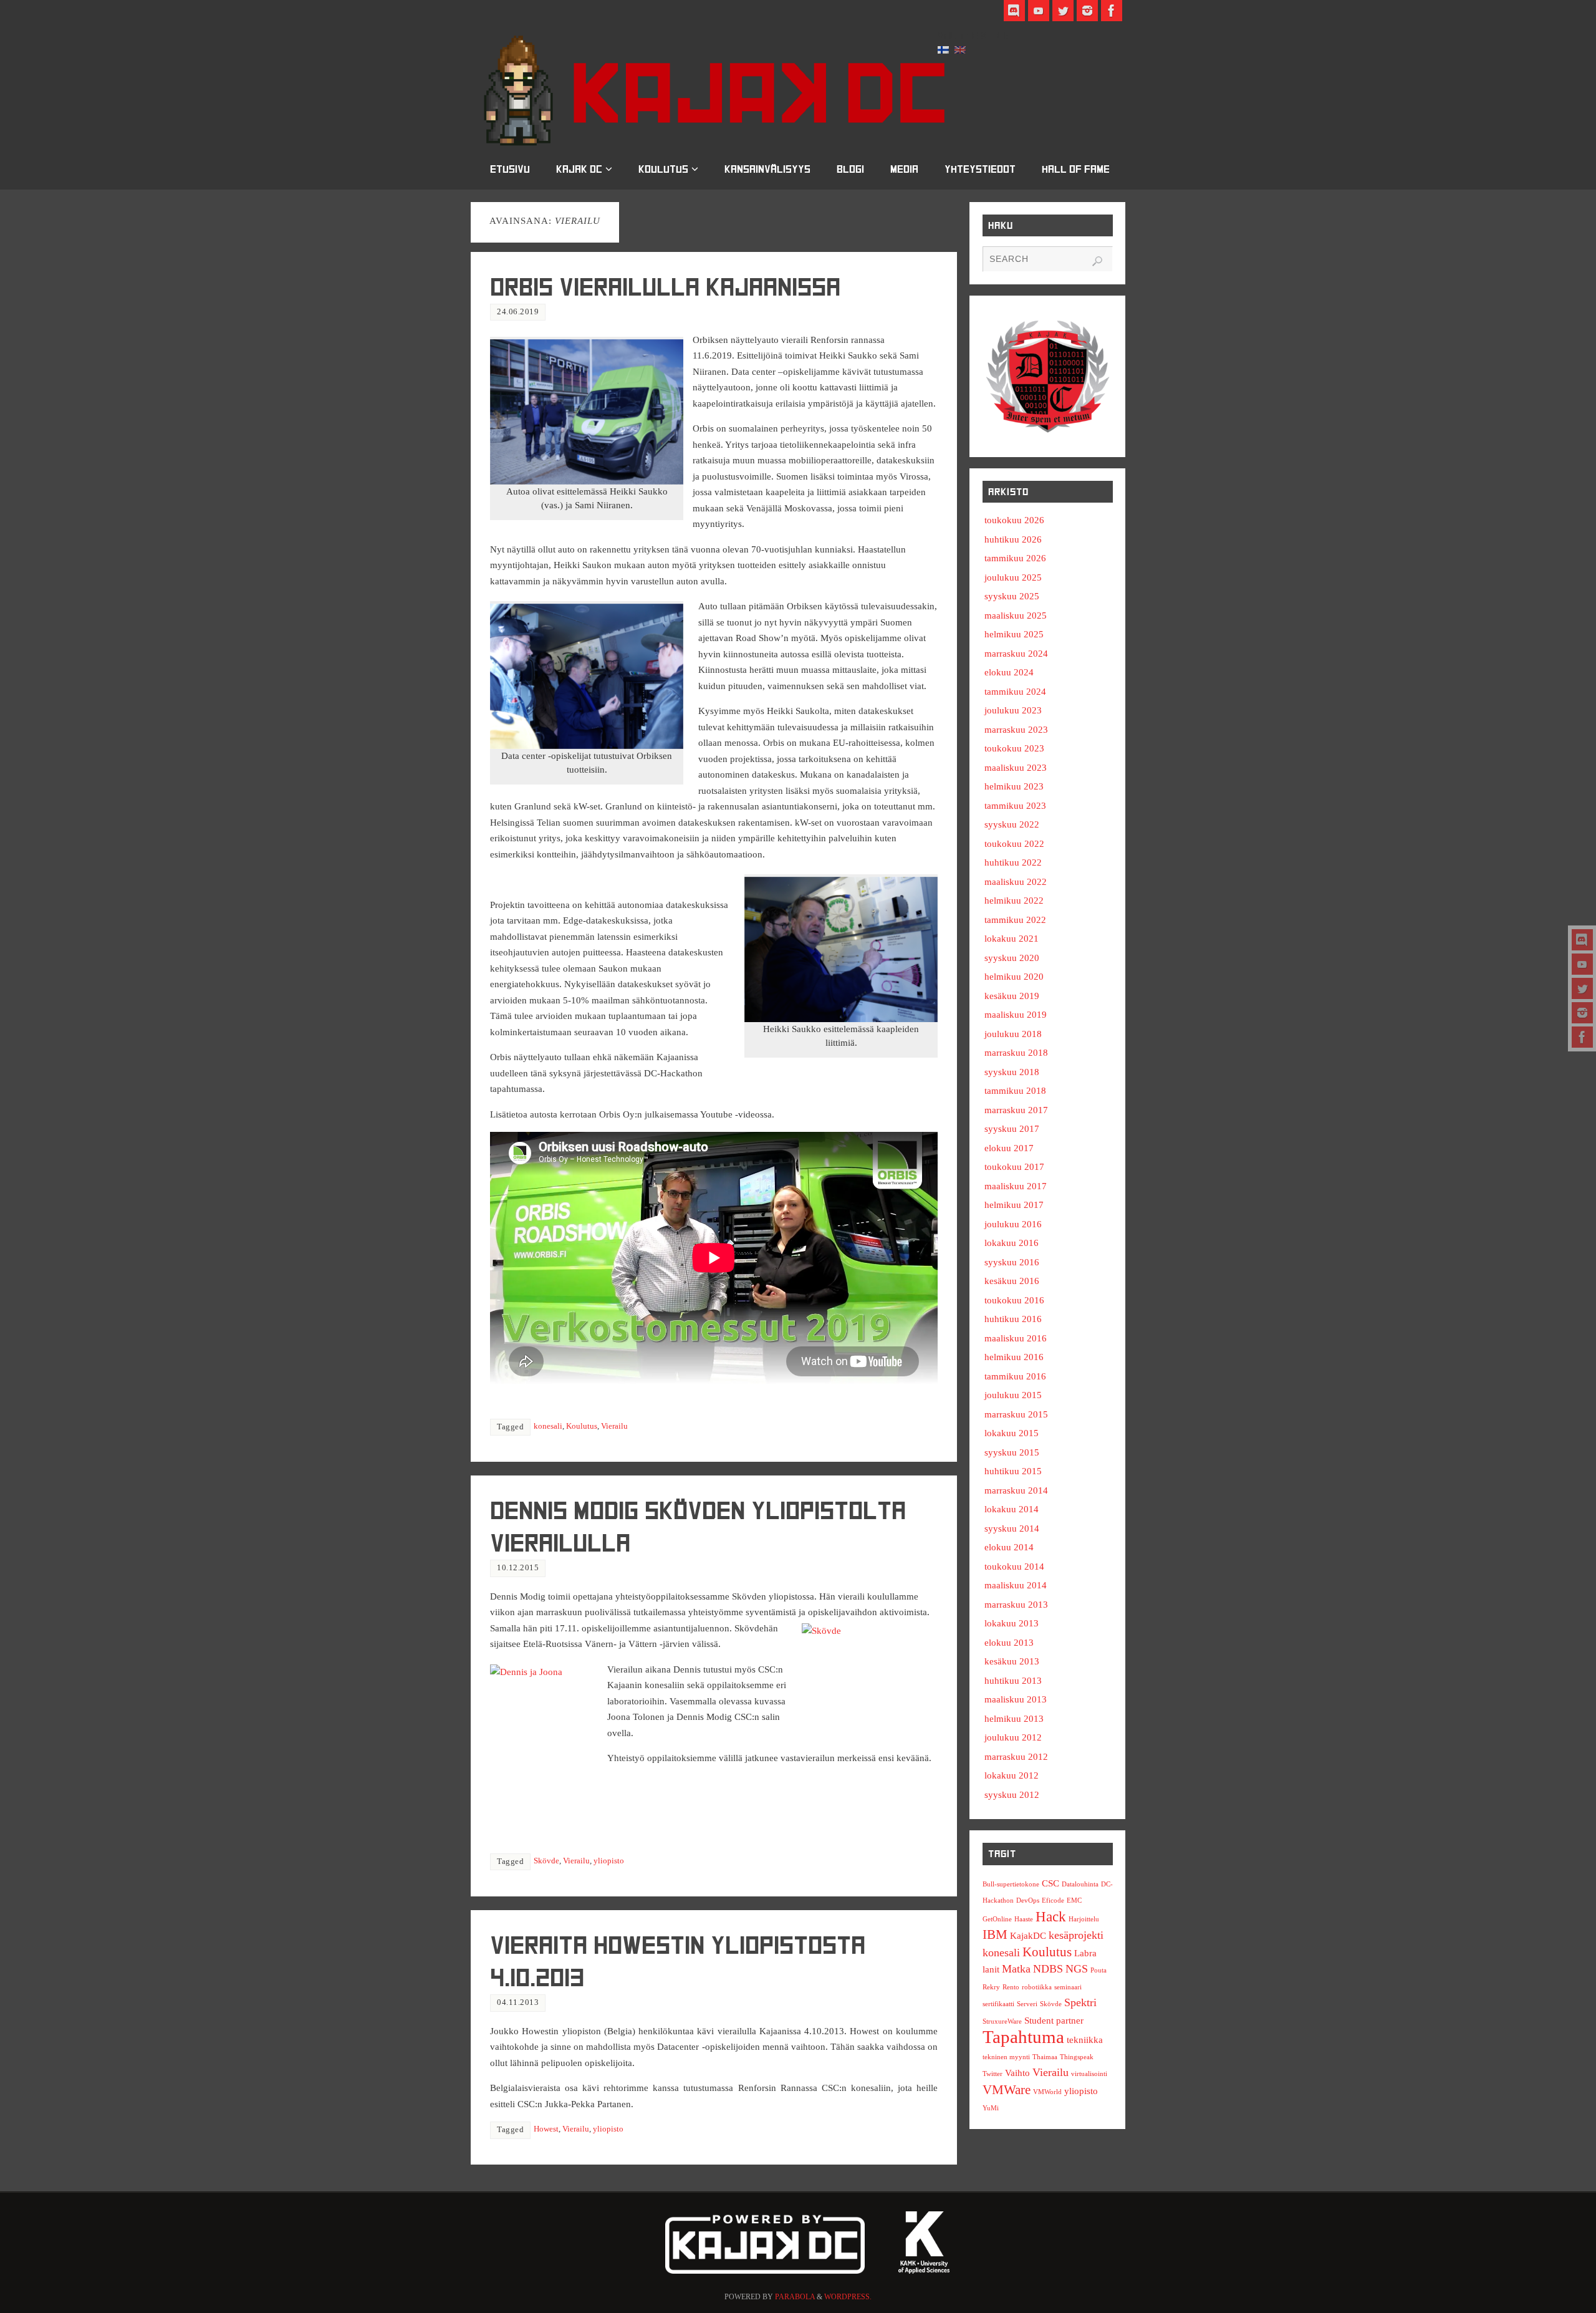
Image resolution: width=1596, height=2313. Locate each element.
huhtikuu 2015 (1013, 1471)
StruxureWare (1002, 2021)
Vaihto (1017, 2073)
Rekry (991, 1987)
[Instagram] (1582, 1013)
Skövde (546, 1861)
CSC (1050, 1883)
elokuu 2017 (1009, 1148)
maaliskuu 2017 (1016, 1186)
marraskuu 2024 (1016, 654)
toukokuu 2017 (1014, 1167)
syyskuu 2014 (1012, 1528)
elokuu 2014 (1009, 1547)
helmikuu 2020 (1014, 977)
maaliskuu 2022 (1016, 882)
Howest (546, 2129)
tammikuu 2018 (1015, 1091)
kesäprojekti (1076, 1935)
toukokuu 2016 (1014, 1300)
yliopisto (609, 1861)
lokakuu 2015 (1012, 1433)
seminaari (1068, 1987)
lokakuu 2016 (1012, 1243)
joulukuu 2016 (1013, 1224)
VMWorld (1047, 2092)
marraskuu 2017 (1016, 1110)
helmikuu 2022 (1014, 901)
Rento (1011, 1987)
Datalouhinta (1080, 1884)
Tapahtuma (1023, 2037)
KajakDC (1028, 1935)
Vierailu (614, 1426)
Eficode (1053, 1900)
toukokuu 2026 (1014, 520)
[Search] (1097, 261)
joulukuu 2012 (1013, 1737)
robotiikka (1037, 1987)
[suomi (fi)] (943, 49)
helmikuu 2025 (1014, 634)
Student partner (1054, 2020)
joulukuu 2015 (1013, 1395)
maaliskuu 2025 (1016, 616)
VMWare (1007, 2090)
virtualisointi (1089, 2074)
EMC (1074, 1900)
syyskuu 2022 (1012, 824)
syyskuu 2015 (1012, 1452)
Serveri (1027, 2004)
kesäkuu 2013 (1012, 1661)
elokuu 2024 (1009, 672)
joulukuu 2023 (1013, 710)
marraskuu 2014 (1016, 1490)
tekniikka (1085, 2040)
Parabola (795, 2297)
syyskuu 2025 (1012, 596)
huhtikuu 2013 (1013, 1681)
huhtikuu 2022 (1013, 862)
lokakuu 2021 (1012, 939)
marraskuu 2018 (1016, 1053)
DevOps (1028, 1900)
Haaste (1024, 1919)
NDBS (1048, 1969)
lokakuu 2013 (1012, 1623)
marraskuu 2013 (1016, 1605)
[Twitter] (1582, 988)
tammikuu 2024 (1015, 692)
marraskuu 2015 (1016, 1414)
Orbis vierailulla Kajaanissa (665, 287)
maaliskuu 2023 (1016, 768)
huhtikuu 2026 (1013, 539)
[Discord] (1582, 940)
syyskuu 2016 (1012, 1262)
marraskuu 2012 (1016, 1757)
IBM (995, 1934)
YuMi (991, 2108)
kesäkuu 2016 (1012, 1281)
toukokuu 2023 (1014, 748)
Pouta (1098, 1970)
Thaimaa (1045, 2057)
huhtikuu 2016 (1013, 1319)
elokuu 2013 (1009, 1643)
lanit (991, 1969)
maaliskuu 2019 (1016, 1015)
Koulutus (582, 1426)
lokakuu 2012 (1012, 1775)
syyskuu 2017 (1012, 1129)
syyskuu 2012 (1012, 1795)
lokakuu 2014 (1012, 1509)
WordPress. (848, 2297)
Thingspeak (1077, 2057)
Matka (1016, 1969)
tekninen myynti (1006, 2057)
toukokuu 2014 (1014, 1567)
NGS (1077, 1969)
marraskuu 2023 (1016, 730)
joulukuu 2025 (1013, 577)
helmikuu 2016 (1014, 1357)
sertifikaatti (998, 2004)
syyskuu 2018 (1012, 1072)
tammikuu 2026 (1015, 558)
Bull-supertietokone (1011, 1884)
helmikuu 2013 (1014, 1719)
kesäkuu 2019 (1012, 996)
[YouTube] (1582, 964)
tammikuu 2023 (1015, 806)
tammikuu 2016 (1015, 1376)
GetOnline (997, 1919)
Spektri (1080, 2002)
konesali (548, 1426)
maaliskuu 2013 (1016, 1699)
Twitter (993, 2074)
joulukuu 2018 (1013, 1034)
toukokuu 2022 (1014, 844)
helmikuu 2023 (1014, 786)
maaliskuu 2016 (1016, 1338)
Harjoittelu (1084, 1919)
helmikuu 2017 (1014, 1205)
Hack (1051, 1917)
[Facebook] (1582, 1037)
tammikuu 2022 (1015, 920)
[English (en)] (960, 49)
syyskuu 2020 (1012, 958)
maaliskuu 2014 (1016, 1585)
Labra (1085, 1953)
